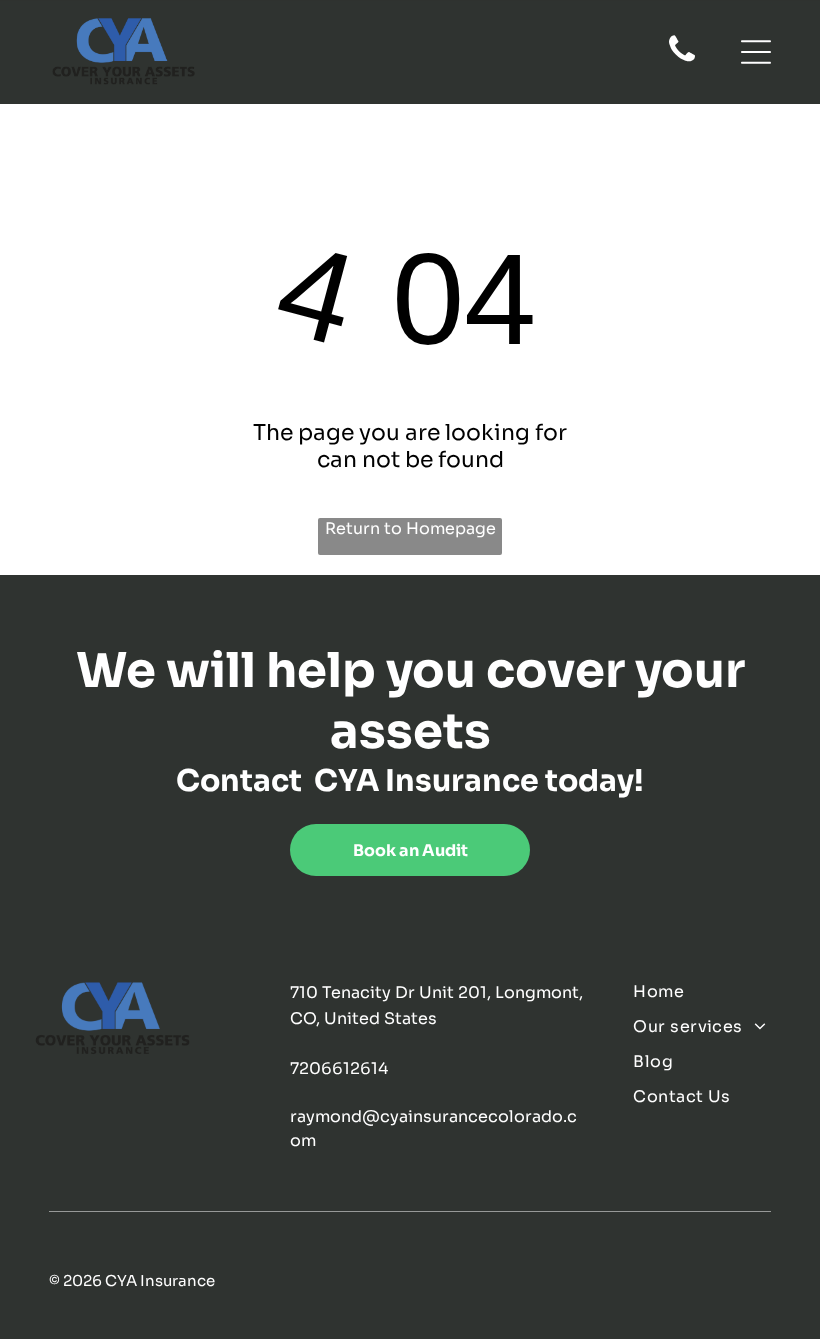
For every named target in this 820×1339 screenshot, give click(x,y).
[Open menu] (756, 52)
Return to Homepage (410, 528)
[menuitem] (710, 991)
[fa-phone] (682, 60)
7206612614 (339, 1068)
